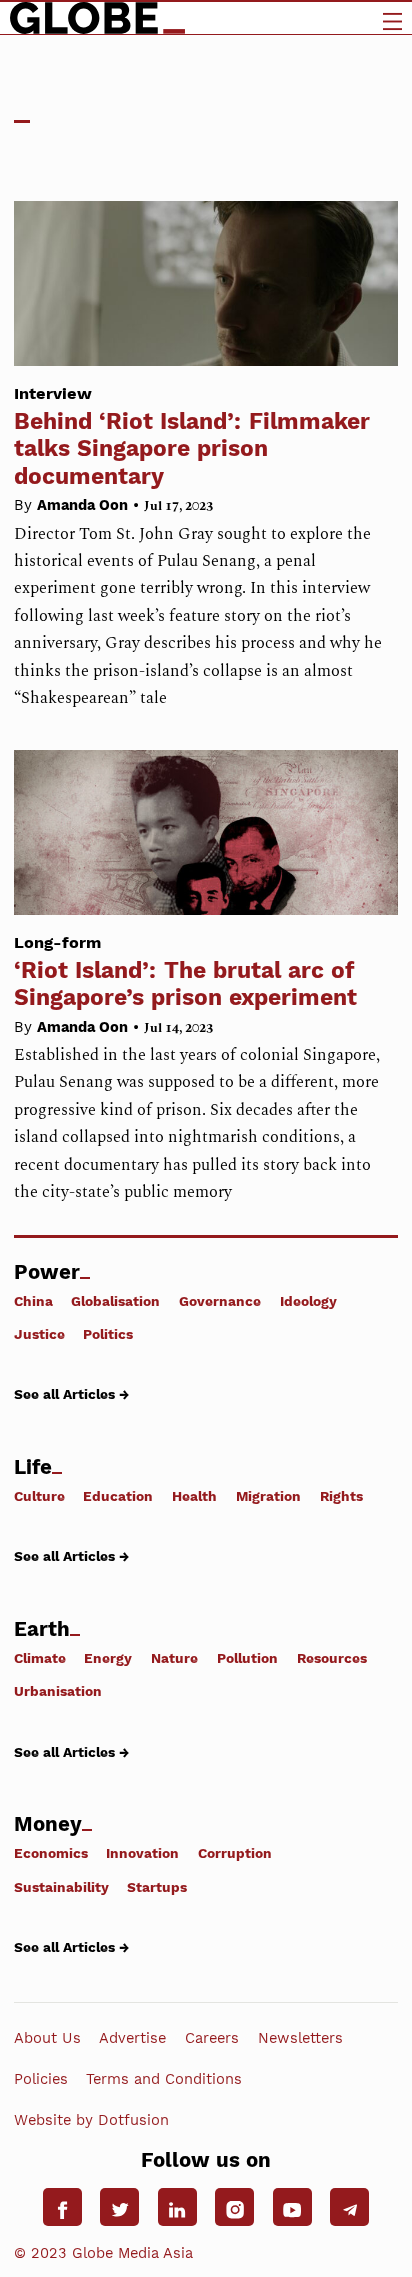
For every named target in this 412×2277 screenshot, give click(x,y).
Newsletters (300, 2038)
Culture (39, 1496)
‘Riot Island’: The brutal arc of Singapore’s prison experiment (185, 972)
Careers (212, 2038)
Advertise (132, 2038)
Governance (220, 1300)
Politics (108, 1333)
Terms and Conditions (164, 2079)
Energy (108, 1658)
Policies (41, 2079)
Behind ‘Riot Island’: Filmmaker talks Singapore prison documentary (192, 436)
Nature (174, 1658)
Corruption (235, 1853)
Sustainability (61, 1886)
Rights (341, 1496)
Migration (268, 1496)
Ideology (308, 1300)
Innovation (142, 1853)
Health (194, 1496)
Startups (157, 1886)
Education (118, 1496)
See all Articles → (71, 1394)
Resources (332, 1658)
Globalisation (115, 1300)
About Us (47, 2038)
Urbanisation (58, 1691)
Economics (51, 1853)
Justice (39, 1333)
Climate (40, 1658)
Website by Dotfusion (91, 2120)
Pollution (247, 1658)
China (33, 1300)
